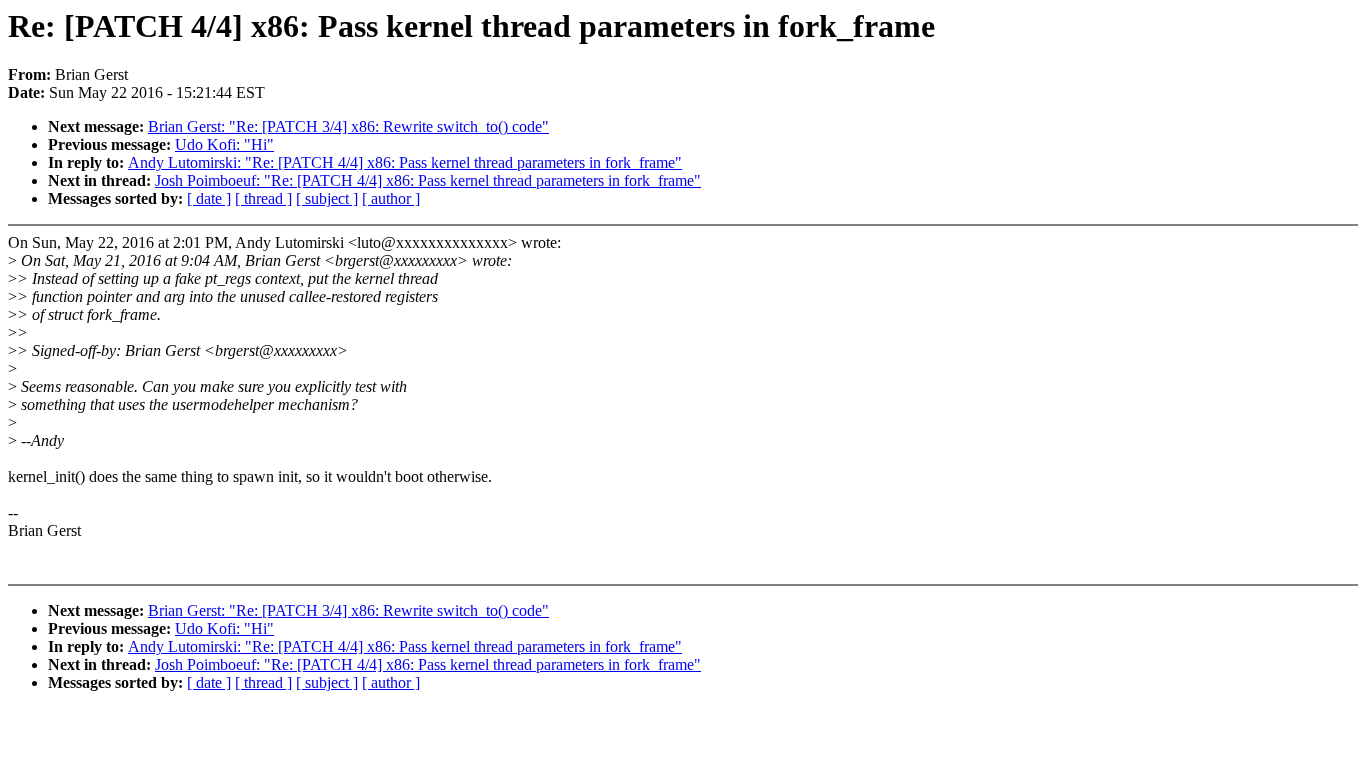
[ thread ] (263, 198)
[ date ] (209, 198)
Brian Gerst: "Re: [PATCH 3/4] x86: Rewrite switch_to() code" (348, 126)
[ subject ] (327, 198)
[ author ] (391, 198)
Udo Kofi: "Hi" (224, 144)
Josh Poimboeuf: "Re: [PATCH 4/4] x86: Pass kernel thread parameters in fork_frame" (428, 180)
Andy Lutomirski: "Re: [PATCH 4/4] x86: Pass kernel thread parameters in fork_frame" (405, 162)
